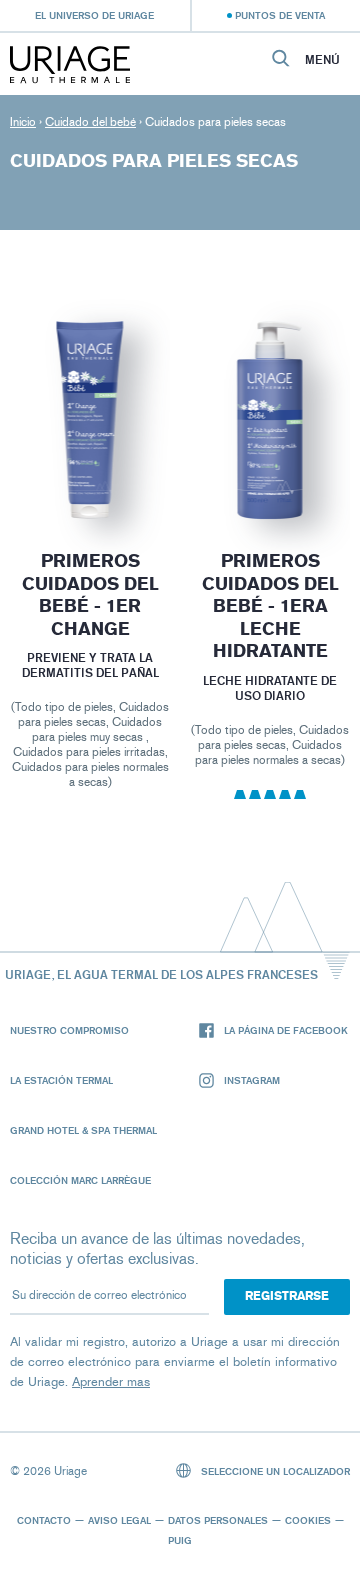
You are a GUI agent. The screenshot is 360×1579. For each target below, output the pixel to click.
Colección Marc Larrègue (80, 1180)
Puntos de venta (280, 15)
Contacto (44, 1520)
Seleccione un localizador (274, 1471)
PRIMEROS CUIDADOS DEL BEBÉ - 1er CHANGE (89, 595)
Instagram (252, 1080)
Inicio (23, 122)
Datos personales (218, 1520)
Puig (180, 1540)
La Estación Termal (61, 1080)
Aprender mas (111, 1381)
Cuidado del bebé (90, 122)
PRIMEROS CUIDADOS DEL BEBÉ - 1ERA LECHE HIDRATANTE (270, 606)
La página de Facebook (286, 1030)
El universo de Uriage (94, 15)
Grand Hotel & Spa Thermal (83, 1130)
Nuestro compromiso (69, 1030)
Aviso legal (119, 1520)
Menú (322, 60)
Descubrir (90, 471)
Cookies (308, 1520)
